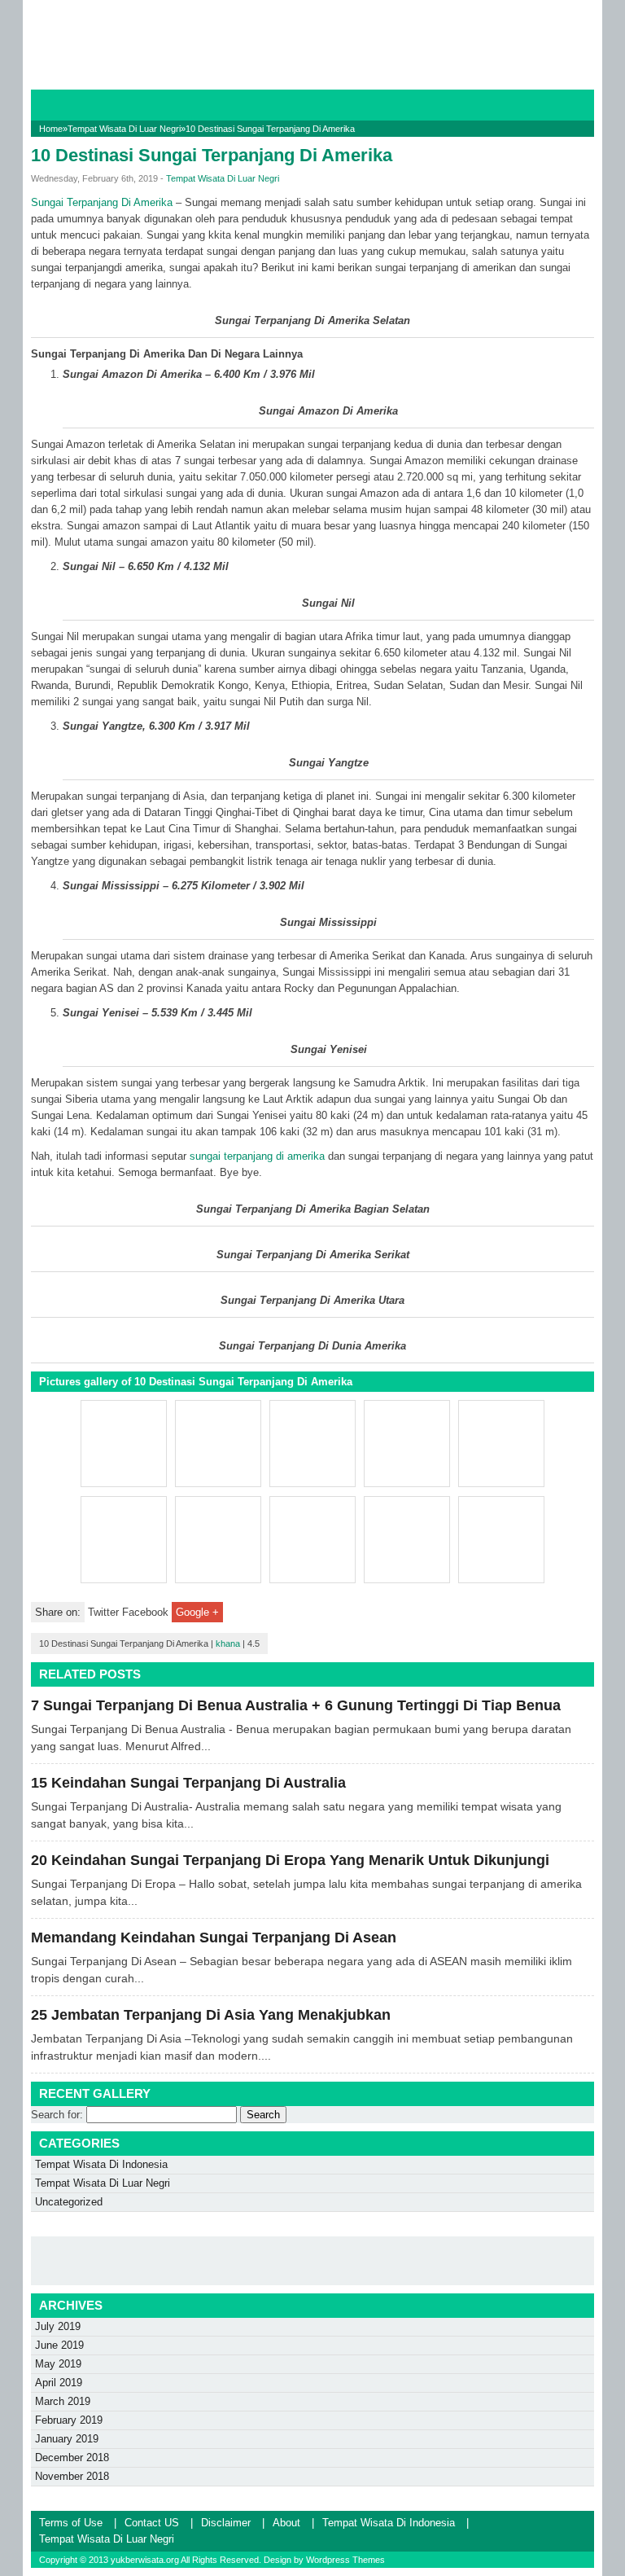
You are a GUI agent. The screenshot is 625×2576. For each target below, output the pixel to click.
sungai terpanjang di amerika (257, 1156)
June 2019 (59, 2345)
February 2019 (69, 2420)
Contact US (152, 2523)
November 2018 (72, 2476)
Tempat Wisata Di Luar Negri (124, 129)
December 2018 (72, 2458)
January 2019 (67, 2439)
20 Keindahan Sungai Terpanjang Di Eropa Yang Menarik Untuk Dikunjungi (290, 1860)
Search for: (57, 2115)
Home (51, 129)
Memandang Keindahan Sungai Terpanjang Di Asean (214, 1937)
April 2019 (59, 2383)
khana (228, 1643)
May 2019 (58, 2364)
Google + (197, 1612)
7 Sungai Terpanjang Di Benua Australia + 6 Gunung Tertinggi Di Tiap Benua (296, 1705)
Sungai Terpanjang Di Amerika (102, 202)
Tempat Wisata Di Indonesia (101, 2164)
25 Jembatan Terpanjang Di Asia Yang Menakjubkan (211, 2015)
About (286, 2523)
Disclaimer (226, 2523)
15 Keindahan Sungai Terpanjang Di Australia (188, 1783)
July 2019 (58, 2326)
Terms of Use (71, 2523)
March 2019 (63, 2401)
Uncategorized (69, 2202)
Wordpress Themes (345, 2560)
